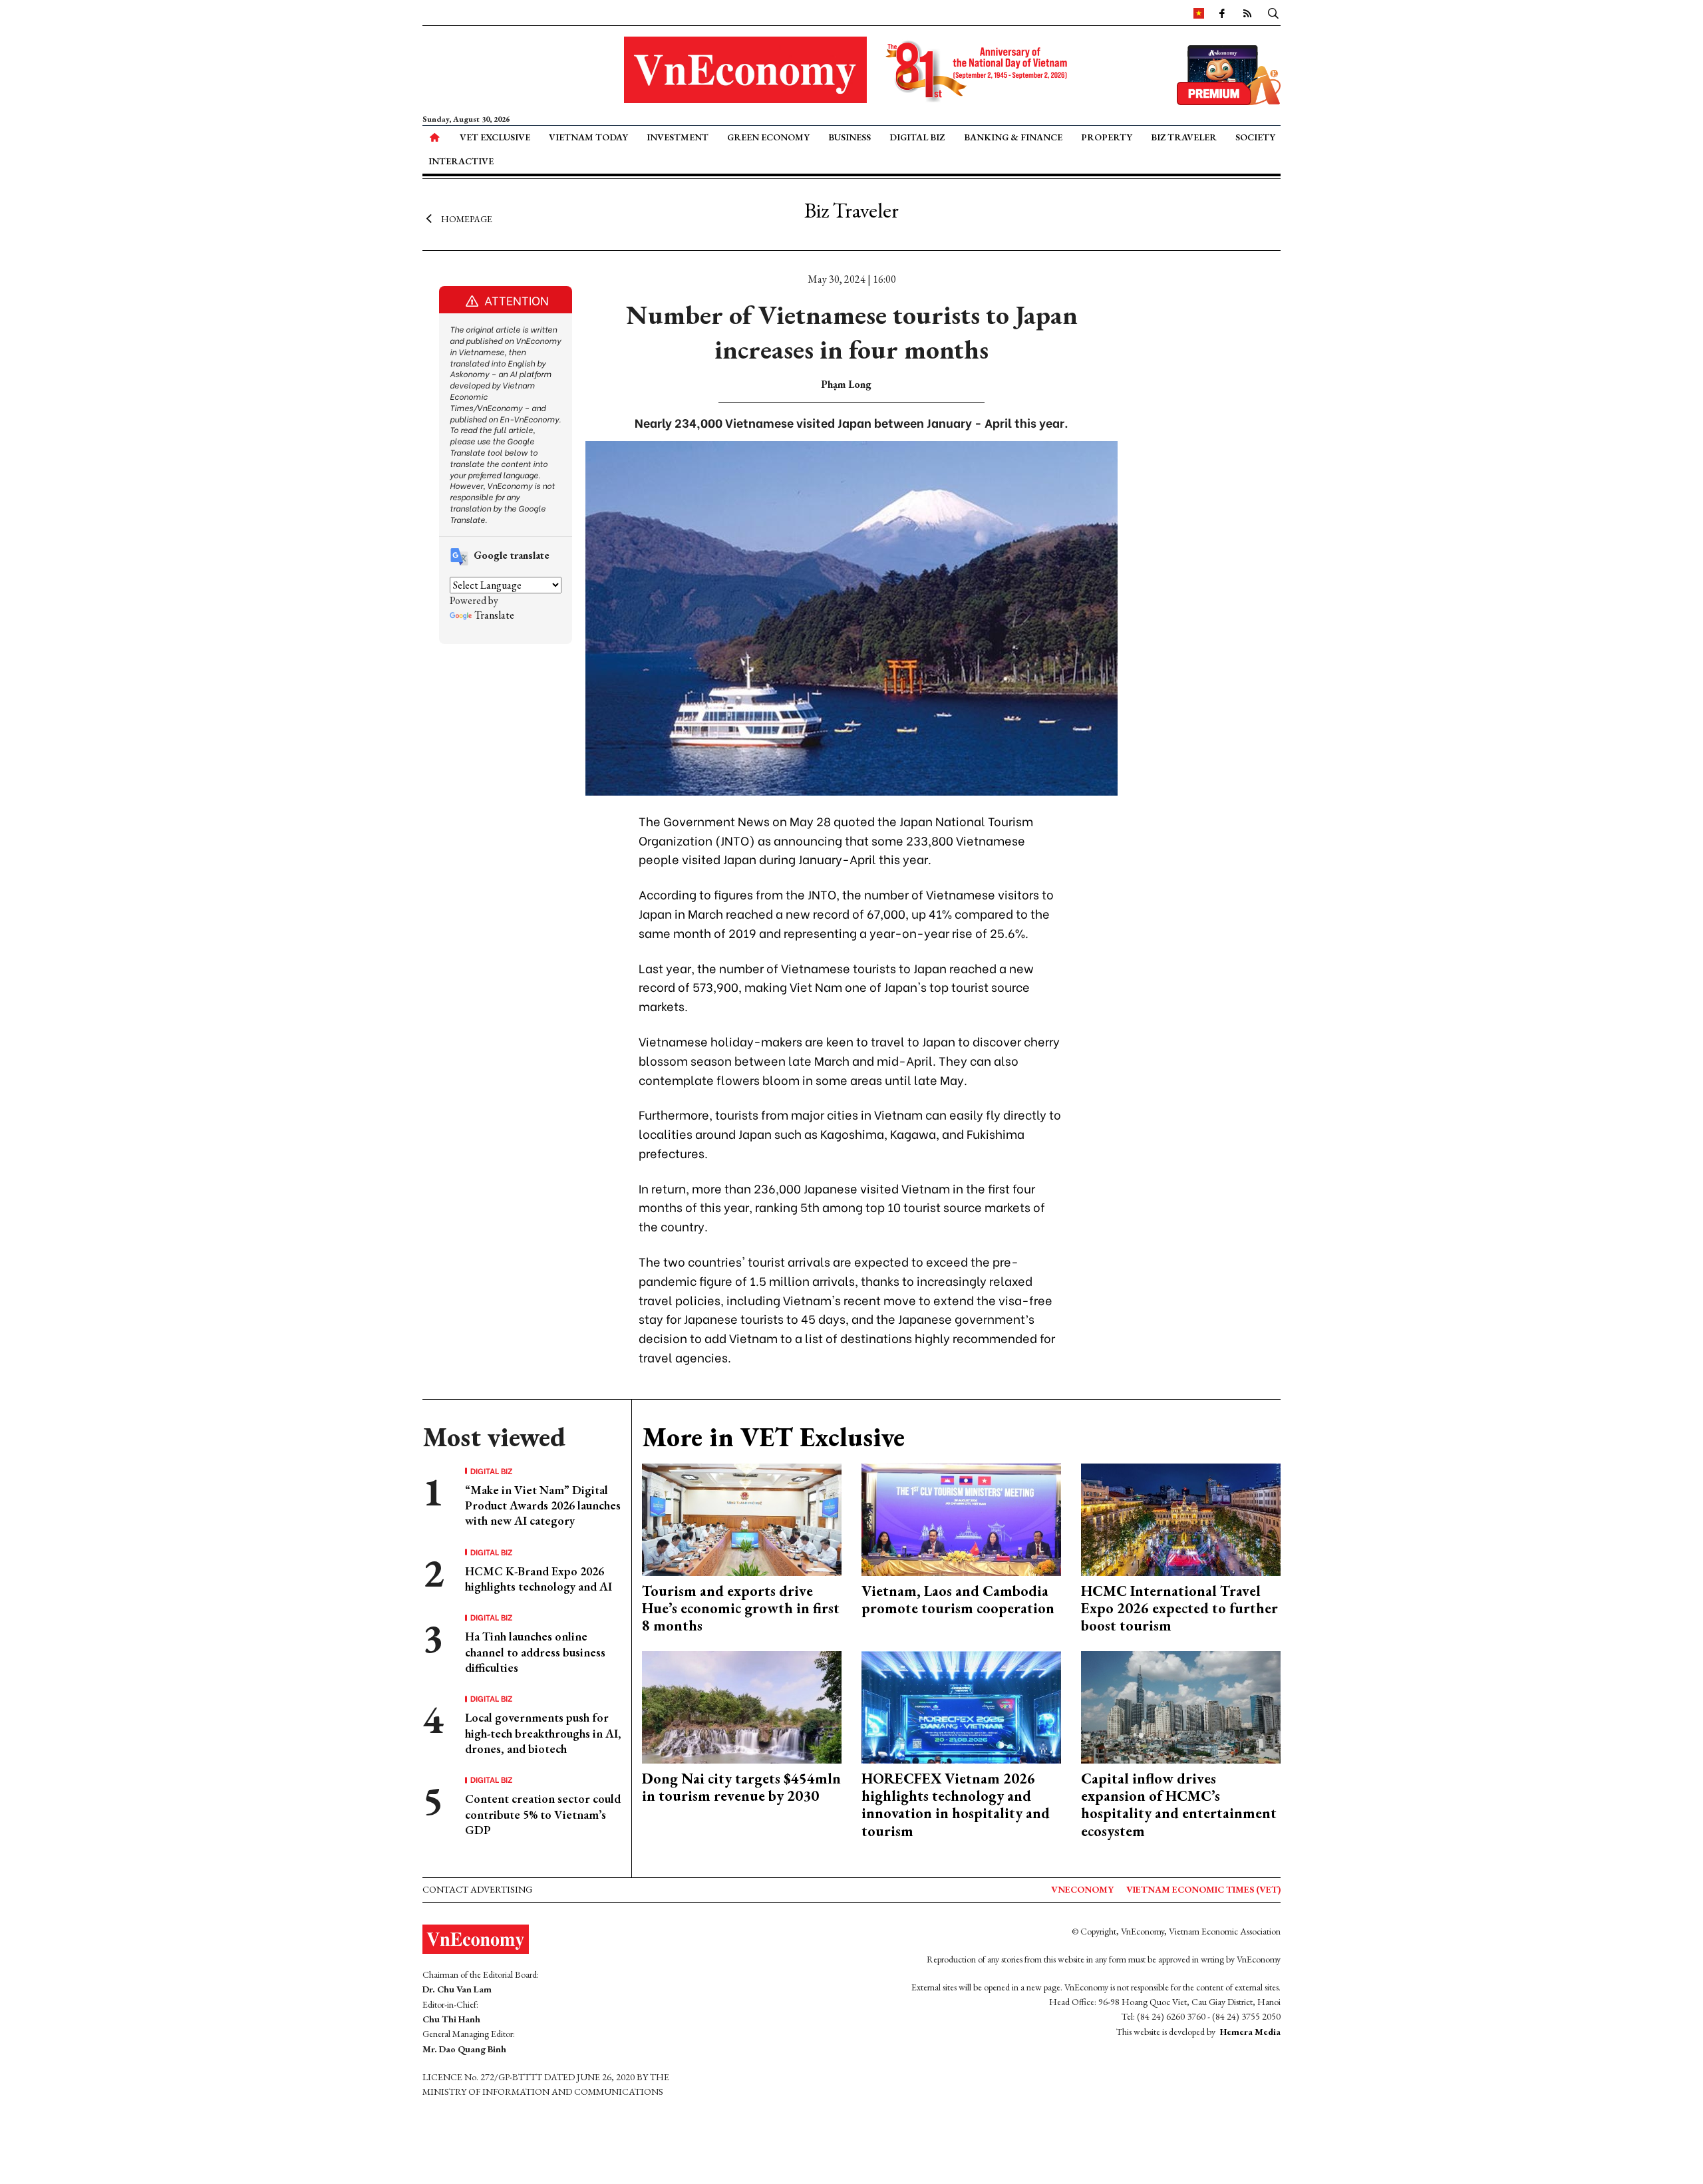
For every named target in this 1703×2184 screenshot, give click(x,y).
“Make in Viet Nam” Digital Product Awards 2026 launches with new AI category (543, 1505)
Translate (494, 615)
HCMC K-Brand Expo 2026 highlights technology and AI (539, 1579)
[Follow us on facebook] (1222, 13)
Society (1255, 137)
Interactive (461, 161)
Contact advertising (477, 1889)
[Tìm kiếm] (1273, 13)
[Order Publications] (1229, 74)
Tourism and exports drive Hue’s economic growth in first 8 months (741, 1609)
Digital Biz (917, 137)
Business (850, 137)
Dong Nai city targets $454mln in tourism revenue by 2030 (741, 1787)
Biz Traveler (1184, 137)
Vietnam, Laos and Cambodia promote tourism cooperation (958, 1600)
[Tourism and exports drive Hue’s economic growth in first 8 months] (742, 1518)
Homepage (467, 218)
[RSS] (1247, 13)
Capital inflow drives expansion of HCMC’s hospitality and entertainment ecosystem (1179, 1805)
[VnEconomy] (1199, 13)
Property (1107, 137)
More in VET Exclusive (773, 1437)
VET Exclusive (495, 137)
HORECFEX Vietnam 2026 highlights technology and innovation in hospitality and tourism (956, 1805)
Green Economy (768, 137)
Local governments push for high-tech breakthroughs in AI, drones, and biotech (543, 1733)
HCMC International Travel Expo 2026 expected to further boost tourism (1179, 1609)
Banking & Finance (1013, 137)
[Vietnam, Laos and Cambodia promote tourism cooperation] (961, 1518)
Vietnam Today (588, 137)
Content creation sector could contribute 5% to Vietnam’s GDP (543, 1814)
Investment (678, 137)
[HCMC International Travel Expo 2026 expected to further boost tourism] (1181, 1518)
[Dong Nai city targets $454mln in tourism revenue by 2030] (742, 1705)
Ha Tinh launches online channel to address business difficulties (535, 1652)
